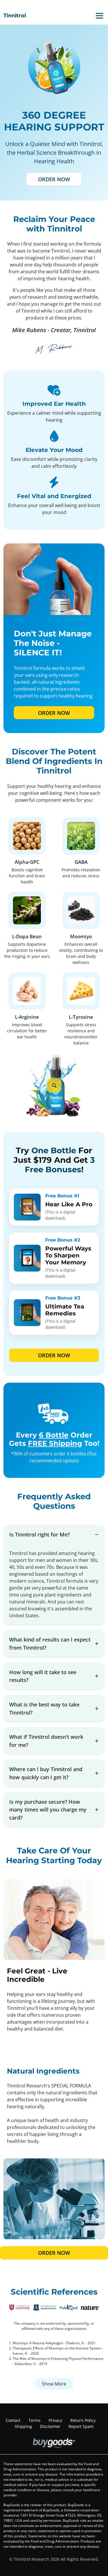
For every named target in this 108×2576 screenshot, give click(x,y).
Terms (35, 2420)
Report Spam (81, 2426)
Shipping (23, 2426)
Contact (13, 2420)
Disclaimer (50, 2426)
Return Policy (83, 2420)
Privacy (55, 2420)
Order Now (54, 179)
